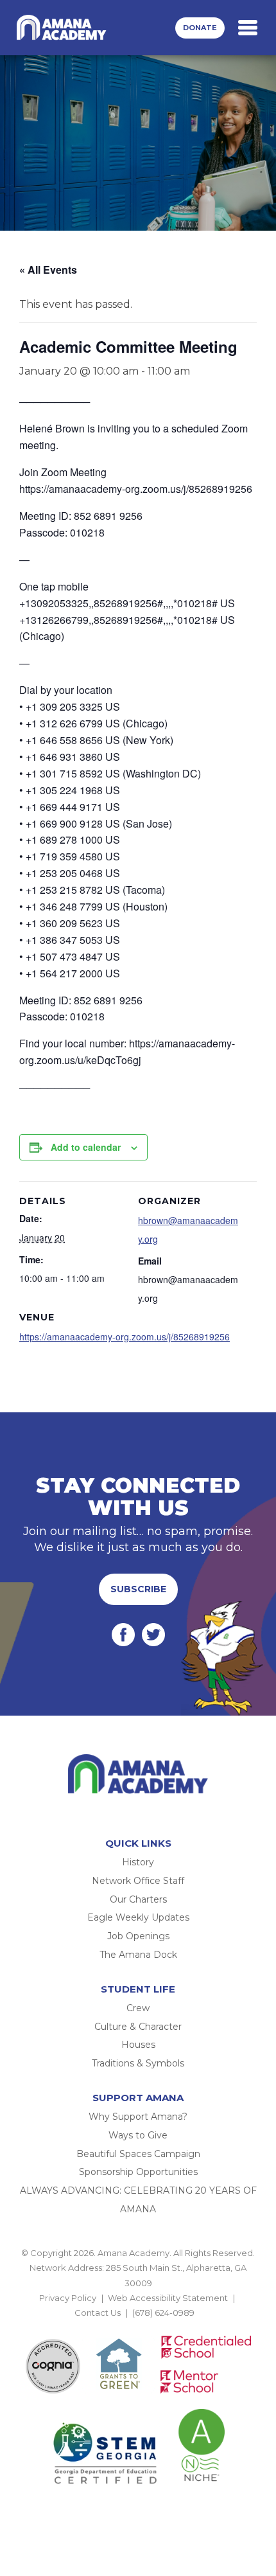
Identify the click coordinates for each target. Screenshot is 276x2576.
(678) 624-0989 (163, 2313)
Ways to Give (138, 2135)
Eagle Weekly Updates (138, 1917)
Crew (138, 2008)
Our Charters (138, 1899)
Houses (138, 2045)
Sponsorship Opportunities (138, 2172)
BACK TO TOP (138, 2328)
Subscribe (138, 1589)
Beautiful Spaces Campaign (138, 2154)
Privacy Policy (68, 2298)
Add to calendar (86, 1147)
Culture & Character (138, 2027)
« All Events (48, 270)
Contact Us (98, 2313)
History (138, 1862)
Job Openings (138, 1936)
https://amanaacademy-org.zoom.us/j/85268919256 (125, 1337)
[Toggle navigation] (248, 28)
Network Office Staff (138, 1881)
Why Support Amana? (138, 2117)
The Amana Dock (138, 1955)
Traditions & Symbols (138, 2063)
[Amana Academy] (64, 28)
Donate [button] (200, 28)
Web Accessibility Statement (168, 2298)
